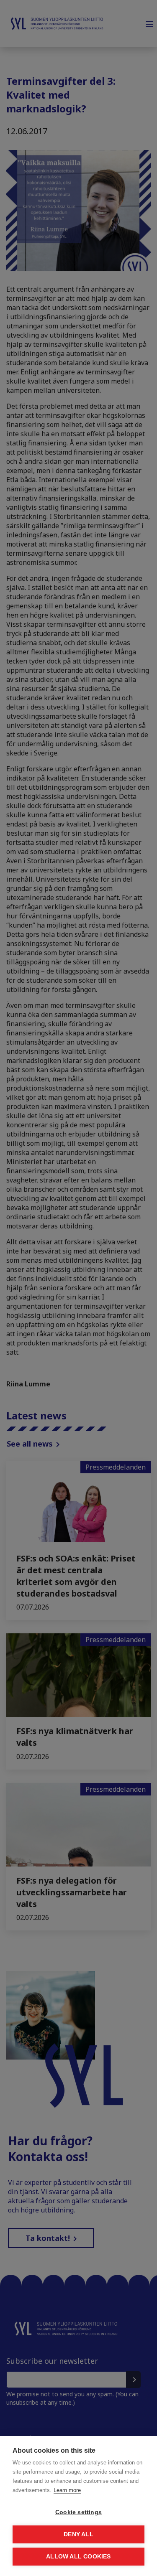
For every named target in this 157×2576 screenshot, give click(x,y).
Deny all (78, 2534)
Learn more (67, 2490)
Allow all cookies (78, 2557)
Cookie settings (78, 2512)
